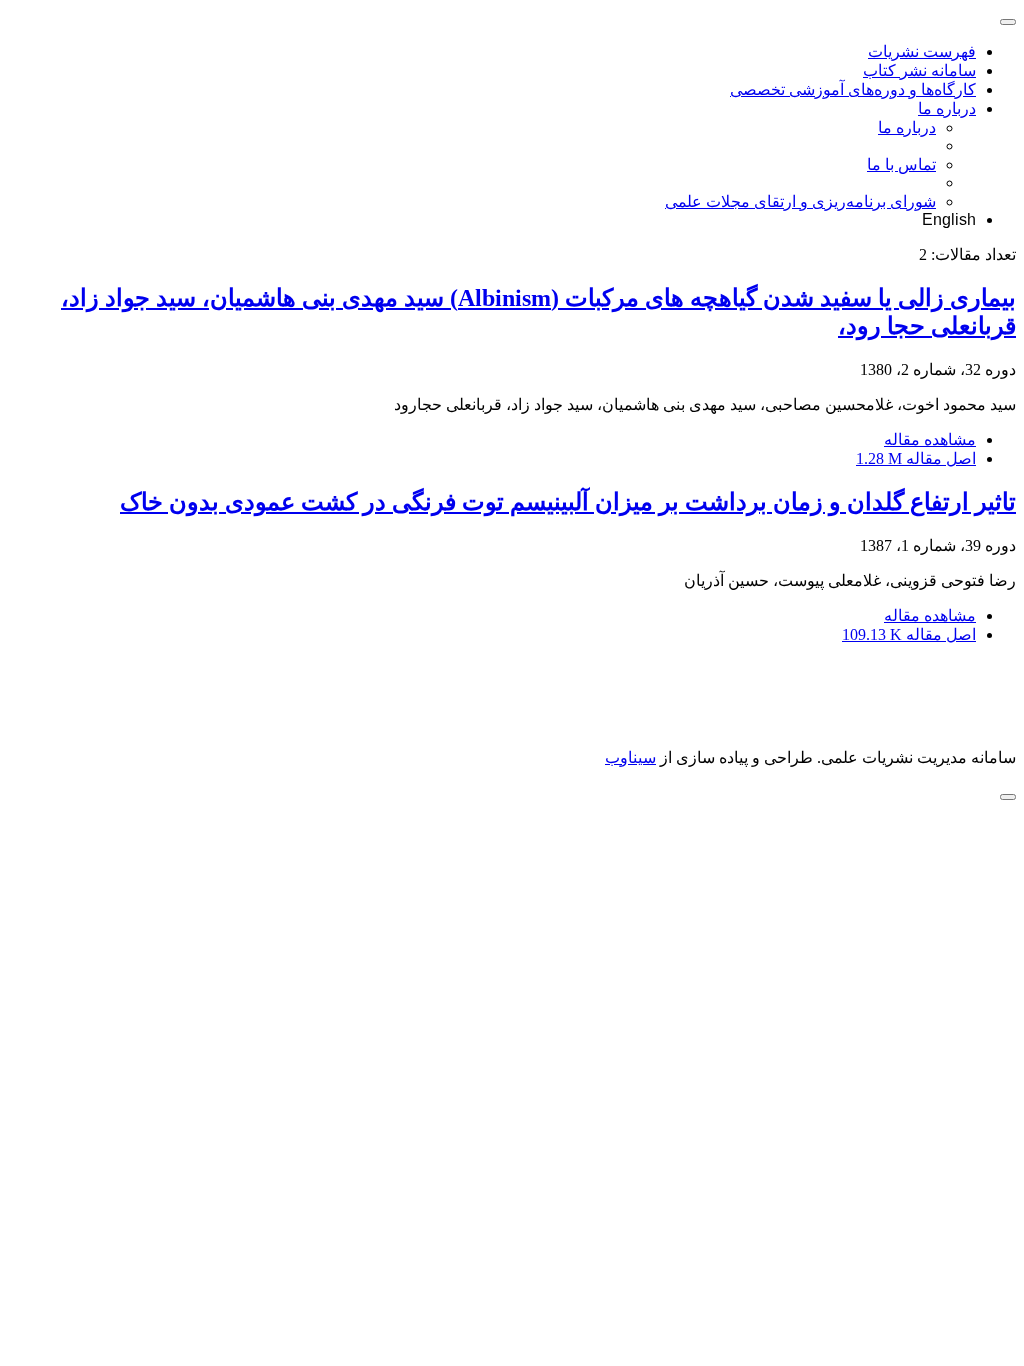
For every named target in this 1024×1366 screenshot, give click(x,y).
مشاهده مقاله (930, 439)
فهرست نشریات (922, 51)
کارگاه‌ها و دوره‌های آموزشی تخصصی (853, 89)
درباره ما (947, 108)
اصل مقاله (916, 458)
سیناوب (630, 757)
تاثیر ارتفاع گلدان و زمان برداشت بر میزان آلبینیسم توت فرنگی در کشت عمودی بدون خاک (568, 502)
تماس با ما (901, 164)
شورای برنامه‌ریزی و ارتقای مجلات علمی (800, 201)
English (949, 219)
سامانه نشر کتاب (919, 70)
